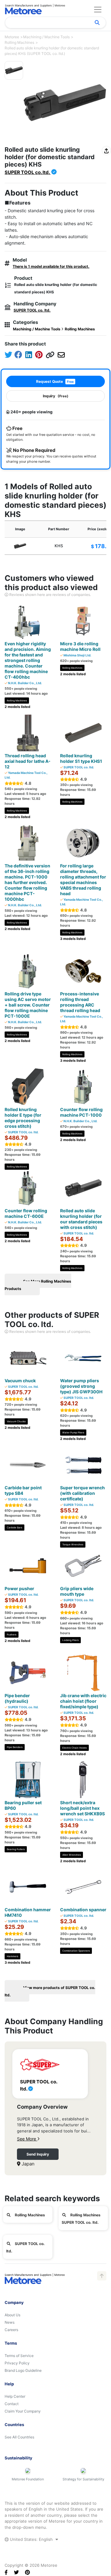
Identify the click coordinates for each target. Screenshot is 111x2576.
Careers (11, 2330)
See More (27, 2139)
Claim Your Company (23, 2411)
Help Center (15, 2396)
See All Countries (19, 2437)
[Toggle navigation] (98, 10)
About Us (12, 2315)
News (10, 2322)
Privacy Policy (17, 2363)
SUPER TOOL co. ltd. (28, 172)
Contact (12, 2404)
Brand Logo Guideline (23, 2370)
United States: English (31, 2539)
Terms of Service (19, 2356)
